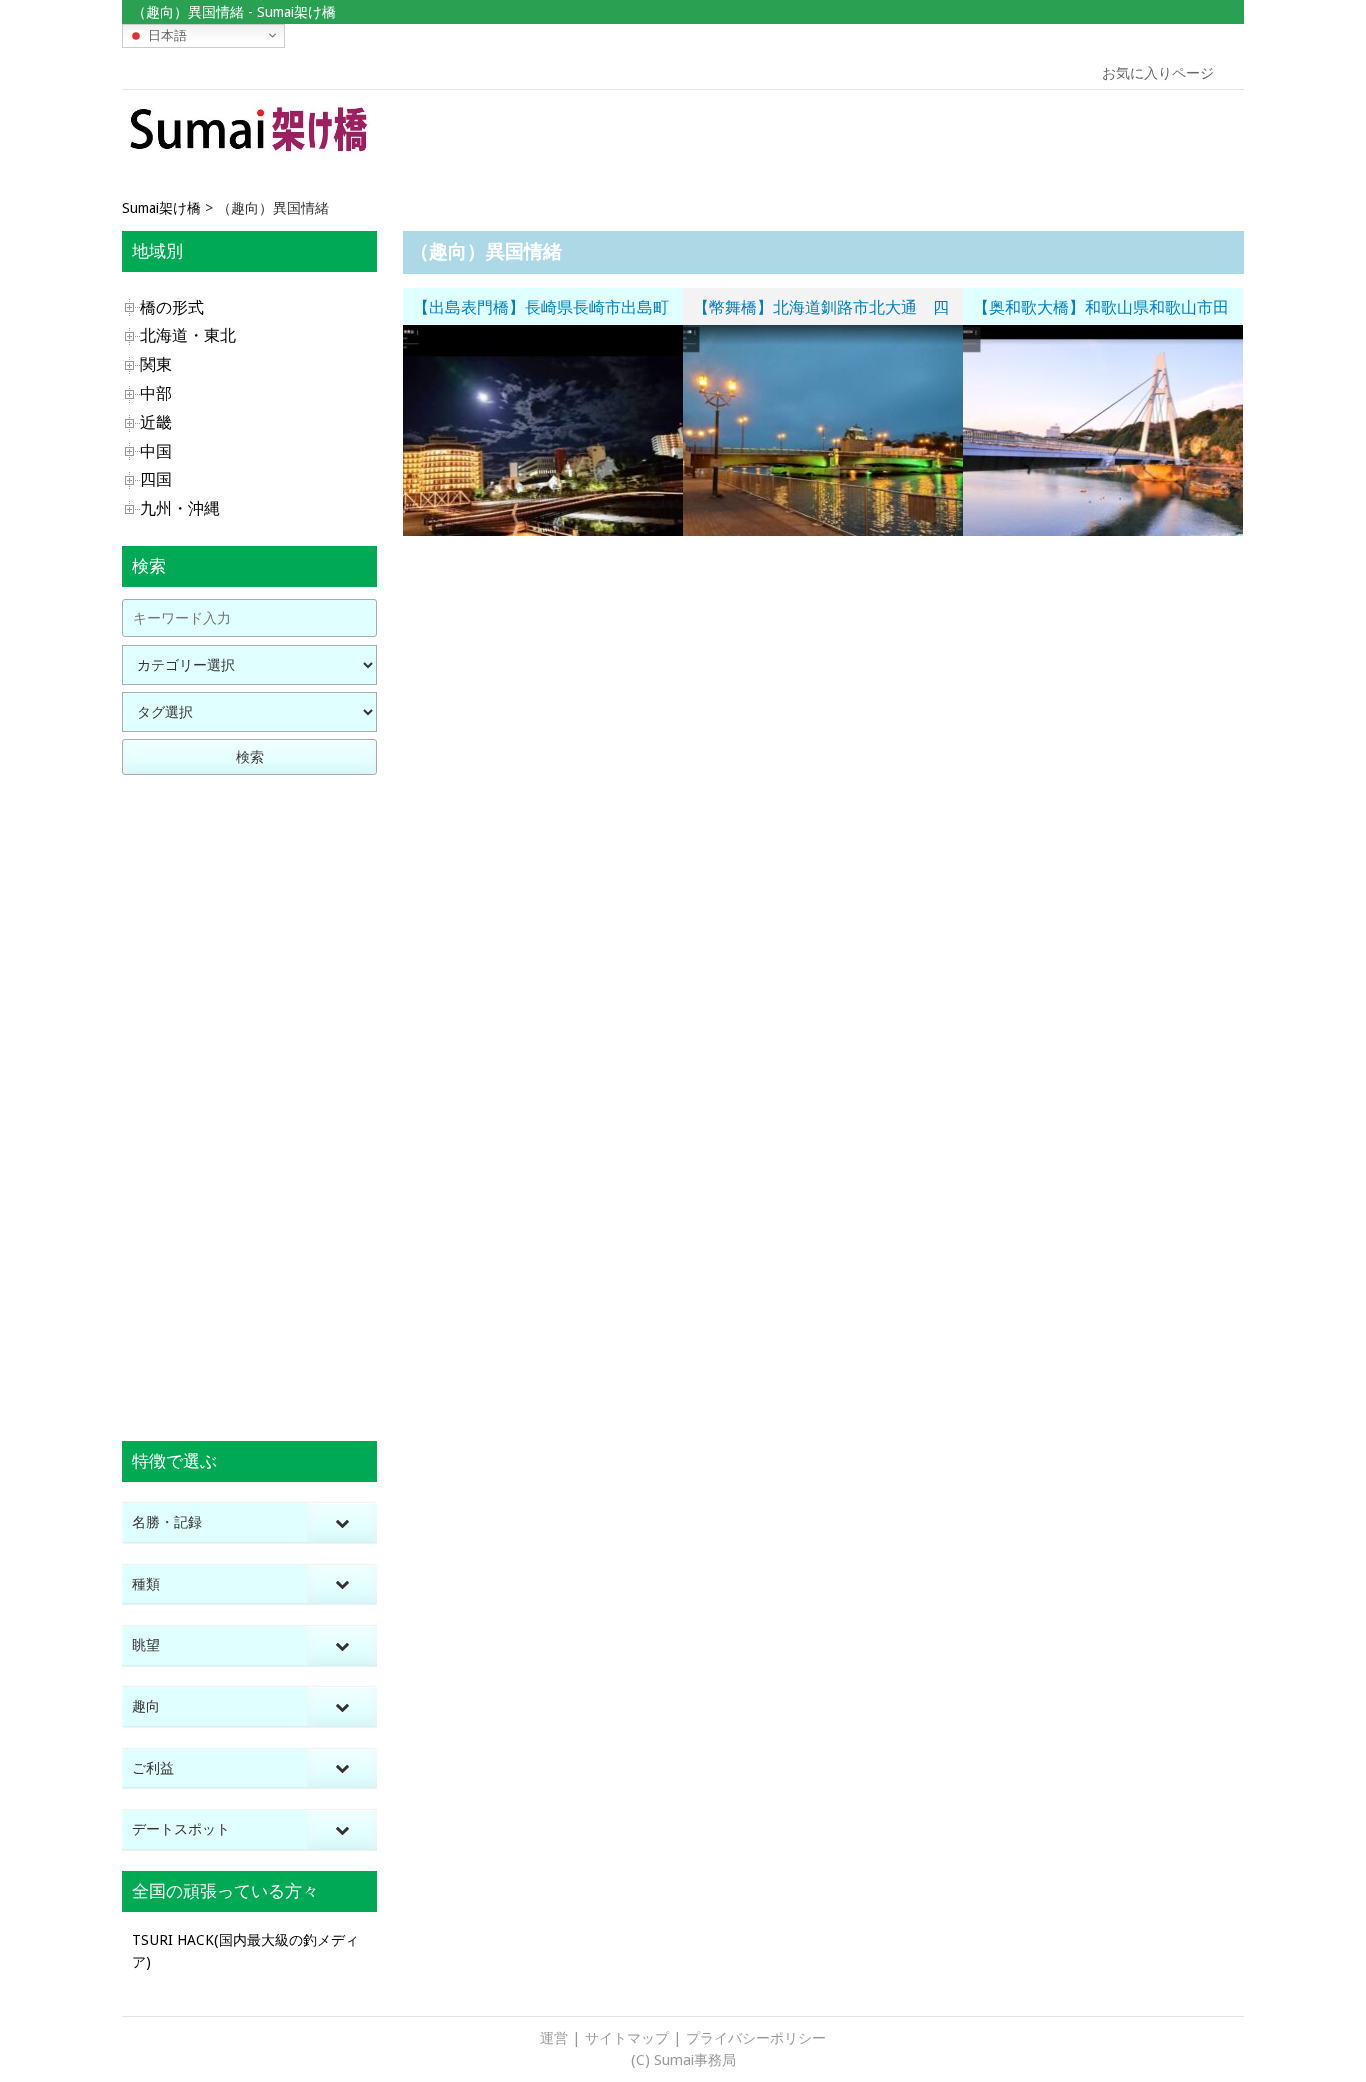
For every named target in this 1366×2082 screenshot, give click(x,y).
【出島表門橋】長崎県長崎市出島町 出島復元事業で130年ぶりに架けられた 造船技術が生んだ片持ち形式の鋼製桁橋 (548, 310)
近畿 (156, 422)
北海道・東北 (188, 335)
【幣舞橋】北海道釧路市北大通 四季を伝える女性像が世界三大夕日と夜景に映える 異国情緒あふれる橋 (821, 310)
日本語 (165, 34)
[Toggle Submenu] (342, 1522)
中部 (156, 393)
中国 (156, 451)
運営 (554, 2038)
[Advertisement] (1101, 135)
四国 (156, 479)
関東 (156, 364)
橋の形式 (172, 307)
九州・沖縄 (180, 508)
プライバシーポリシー (756, 2038)
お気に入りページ (1158, 73)
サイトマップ (627, 2038)
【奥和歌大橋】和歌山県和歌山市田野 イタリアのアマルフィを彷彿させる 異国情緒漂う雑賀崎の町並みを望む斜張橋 (1101, 310)
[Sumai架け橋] (249, 154)
